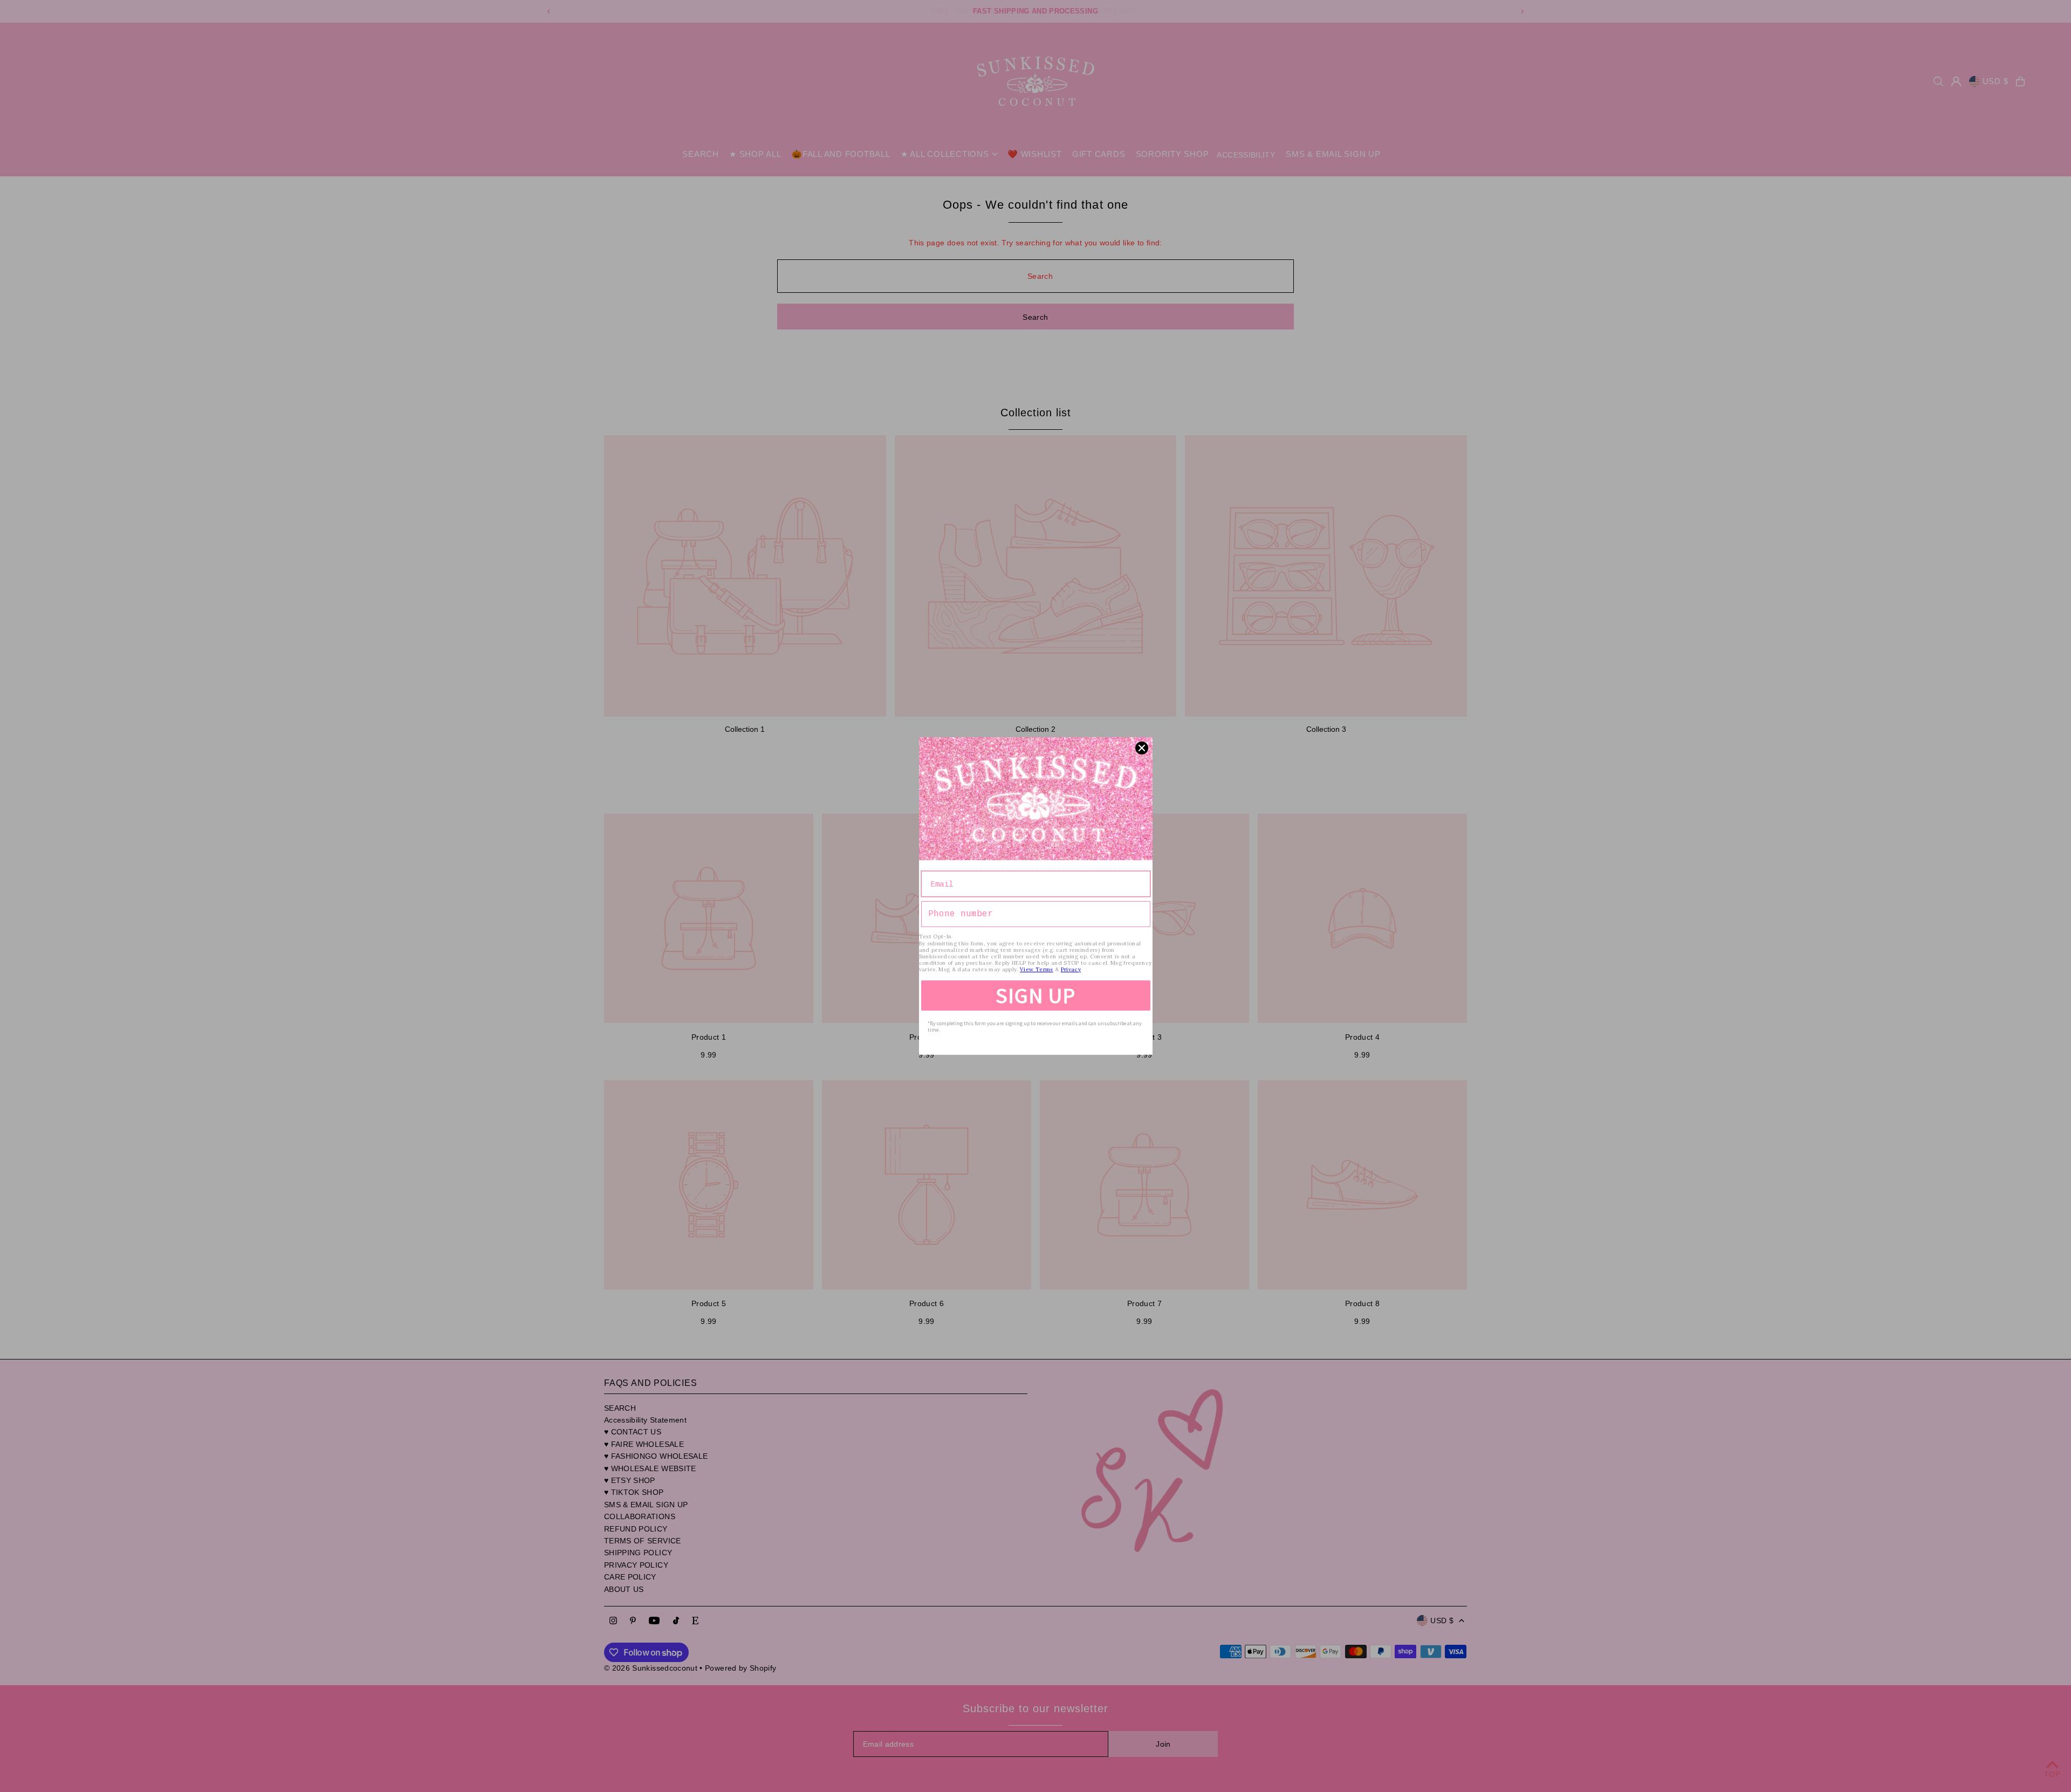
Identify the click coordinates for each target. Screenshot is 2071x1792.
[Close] (1142, 748)
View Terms (1037, 969)
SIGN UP (1035, 995)
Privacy (1071, 969)
